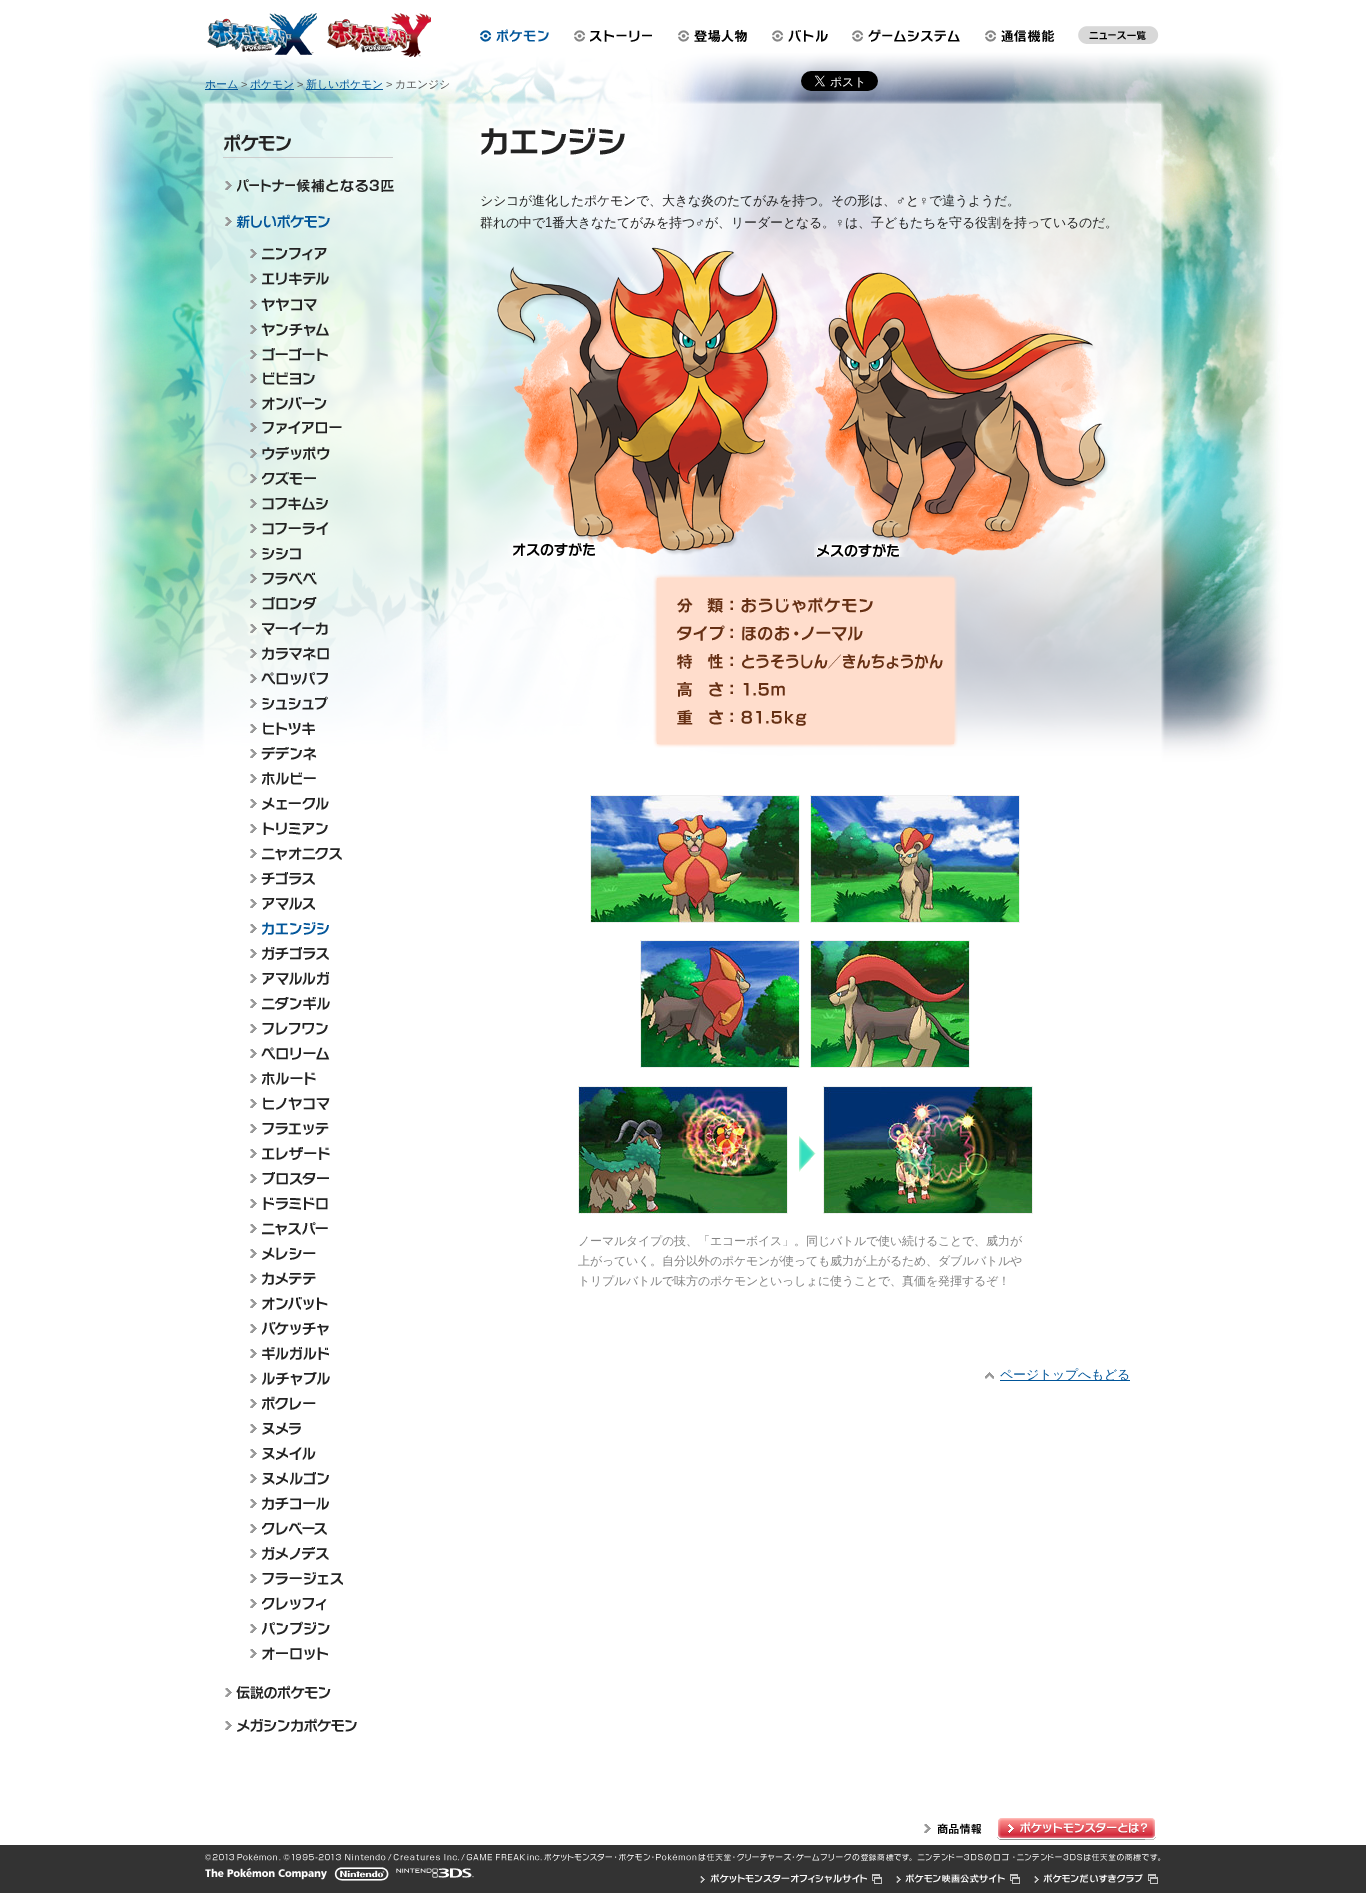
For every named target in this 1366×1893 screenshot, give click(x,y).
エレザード (317, 1153)
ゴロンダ (317, 603)
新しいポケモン (312, 224)
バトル (802, 36)
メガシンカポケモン (312, 1727)
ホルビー (317, 778)
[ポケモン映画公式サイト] (958, 1879)
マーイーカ (317, 628)
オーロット (317, 1653)
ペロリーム (317, 1053)
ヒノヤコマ (317, 1103)
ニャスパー (317, 1228)
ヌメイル (317, 1453)
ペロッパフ (317, 678)
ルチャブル (317, 1378)
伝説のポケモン (312, 1692)
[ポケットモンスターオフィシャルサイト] (792, 1879)
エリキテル (317, 278)
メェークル (317, 803)
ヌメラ (317, 1428)
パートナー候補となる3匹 (312, 189)
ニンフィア (317, 253)
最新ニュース (1118, 40)
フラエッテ (317, 1128)
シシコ (317, 553)
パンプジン (317, 1628)
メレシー (317, 1253)
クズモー (317, 478)
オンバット (317, 1303)
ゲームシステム (910, 36)
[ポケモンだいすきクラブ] (1096, 1879)
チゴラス (317, 878)
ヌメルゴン (317, 1478)
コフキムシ (317, 503)
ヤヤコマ (317, 303)
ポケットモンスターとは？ (1079, 1828)
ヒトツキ (317, 728)
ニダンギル (317, 1003)
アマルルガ (317, 978)
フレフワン (317, 1028)
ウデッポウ (317, 453)
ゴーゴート (317, 353)
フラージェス (317, 1578)
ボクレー (317, 1403)
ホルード (317, 1078)
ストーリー (614, 36)
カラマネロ (317, 653)
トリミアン (317, 828)
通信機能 (1025, 36)
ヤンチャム (317, 328)
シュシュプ (317, 703)
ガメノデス (317, 1553)
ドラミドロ (317, 1203)
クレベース (317, 1528)
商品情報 (953, 1828)
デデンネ (317, 753)
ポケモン (514, 36)
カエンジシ (317, 928)
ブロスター (317, 1178)
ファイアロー (317, 428)
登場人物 (713, 36)
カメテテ (317, 1278)
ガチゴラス (317, 953)
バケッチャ (317, 1328)
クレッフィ (317, 1603)
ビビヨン (317, 378)
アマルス (317, 903)
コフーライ (317, 528)
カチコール (317, 1503)
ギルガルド (317, 1353)
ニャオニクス (317, 853)
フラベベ (317, 578)
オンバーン (317, 403)
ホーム (221, 84)
